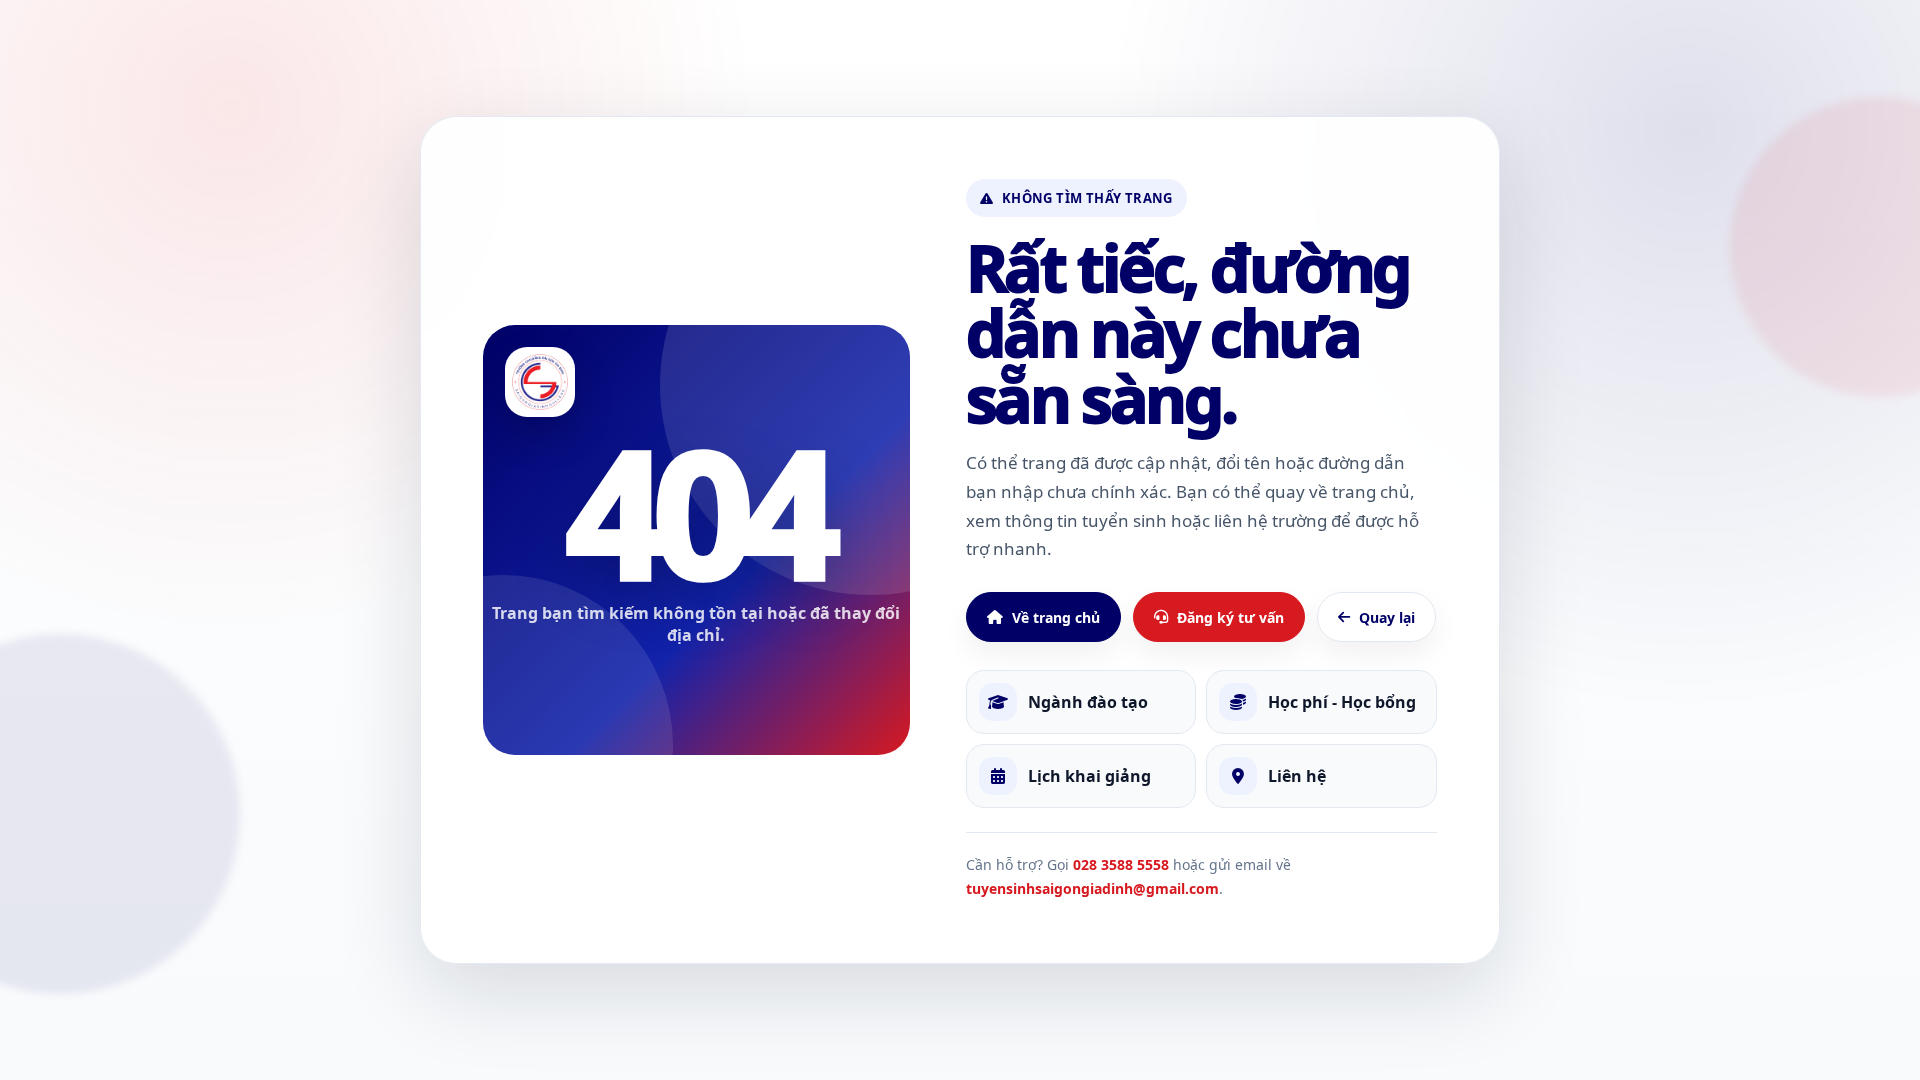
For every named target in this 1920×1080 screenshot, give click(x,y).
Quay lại (1387, 617)
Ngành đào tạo (1088, 702)
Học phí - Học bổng (1342, 702)
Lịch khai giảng (1089, 776)
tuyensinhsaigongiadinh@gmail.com (1092, 888)
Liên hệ (1297, 776)
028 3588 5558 (1121, 864)
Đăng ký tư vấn (1230, 617)
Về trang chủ (1056, 617)
